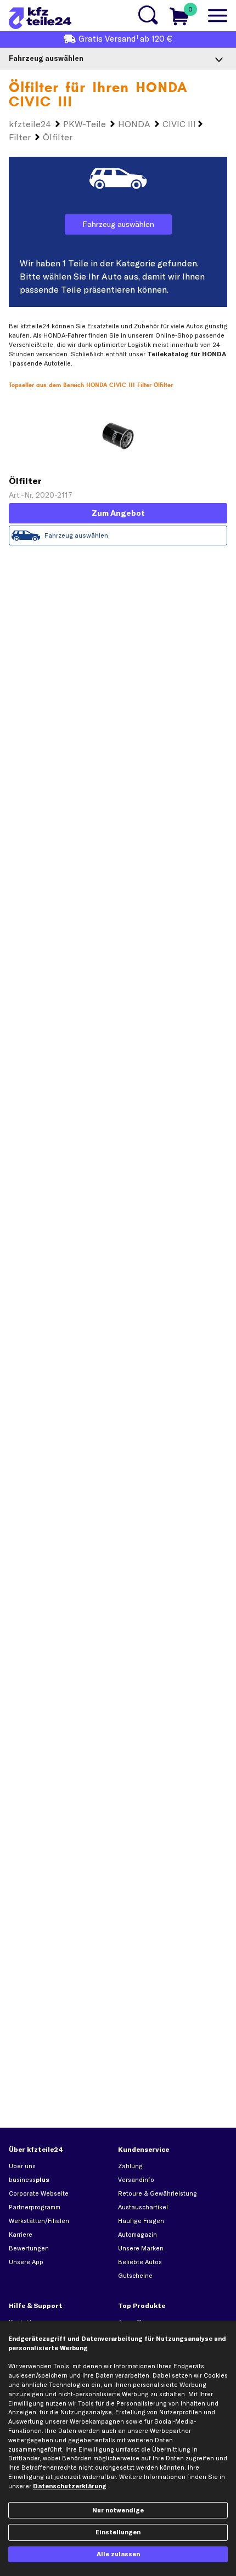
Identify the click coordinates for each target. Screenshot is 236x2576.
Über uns (22, 2166)
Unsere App (26, 2262)
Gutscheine (135, 2276)
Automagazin (137, 2235)
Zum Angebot (118, 513)
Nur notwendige (118, 2510)
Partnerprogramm (35, 2207)
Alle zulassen (118, 2554)
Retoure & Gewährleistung (158, 2193)
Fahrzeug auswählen (118, 224)
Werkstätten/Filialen (39, 2221)
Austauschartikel (143, 2207)
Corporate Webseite (39, 2193)
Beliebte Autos (140, 2262)
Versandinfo (136, 2180)
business (29, 2180)
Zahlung (130, 2166)
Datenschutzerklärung (70, 2486)
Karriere (21, 2235)
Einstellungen (118, 2532)
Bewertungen (29, 2248)
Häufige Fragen (141, 2221)
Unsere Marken (141, 2248)
